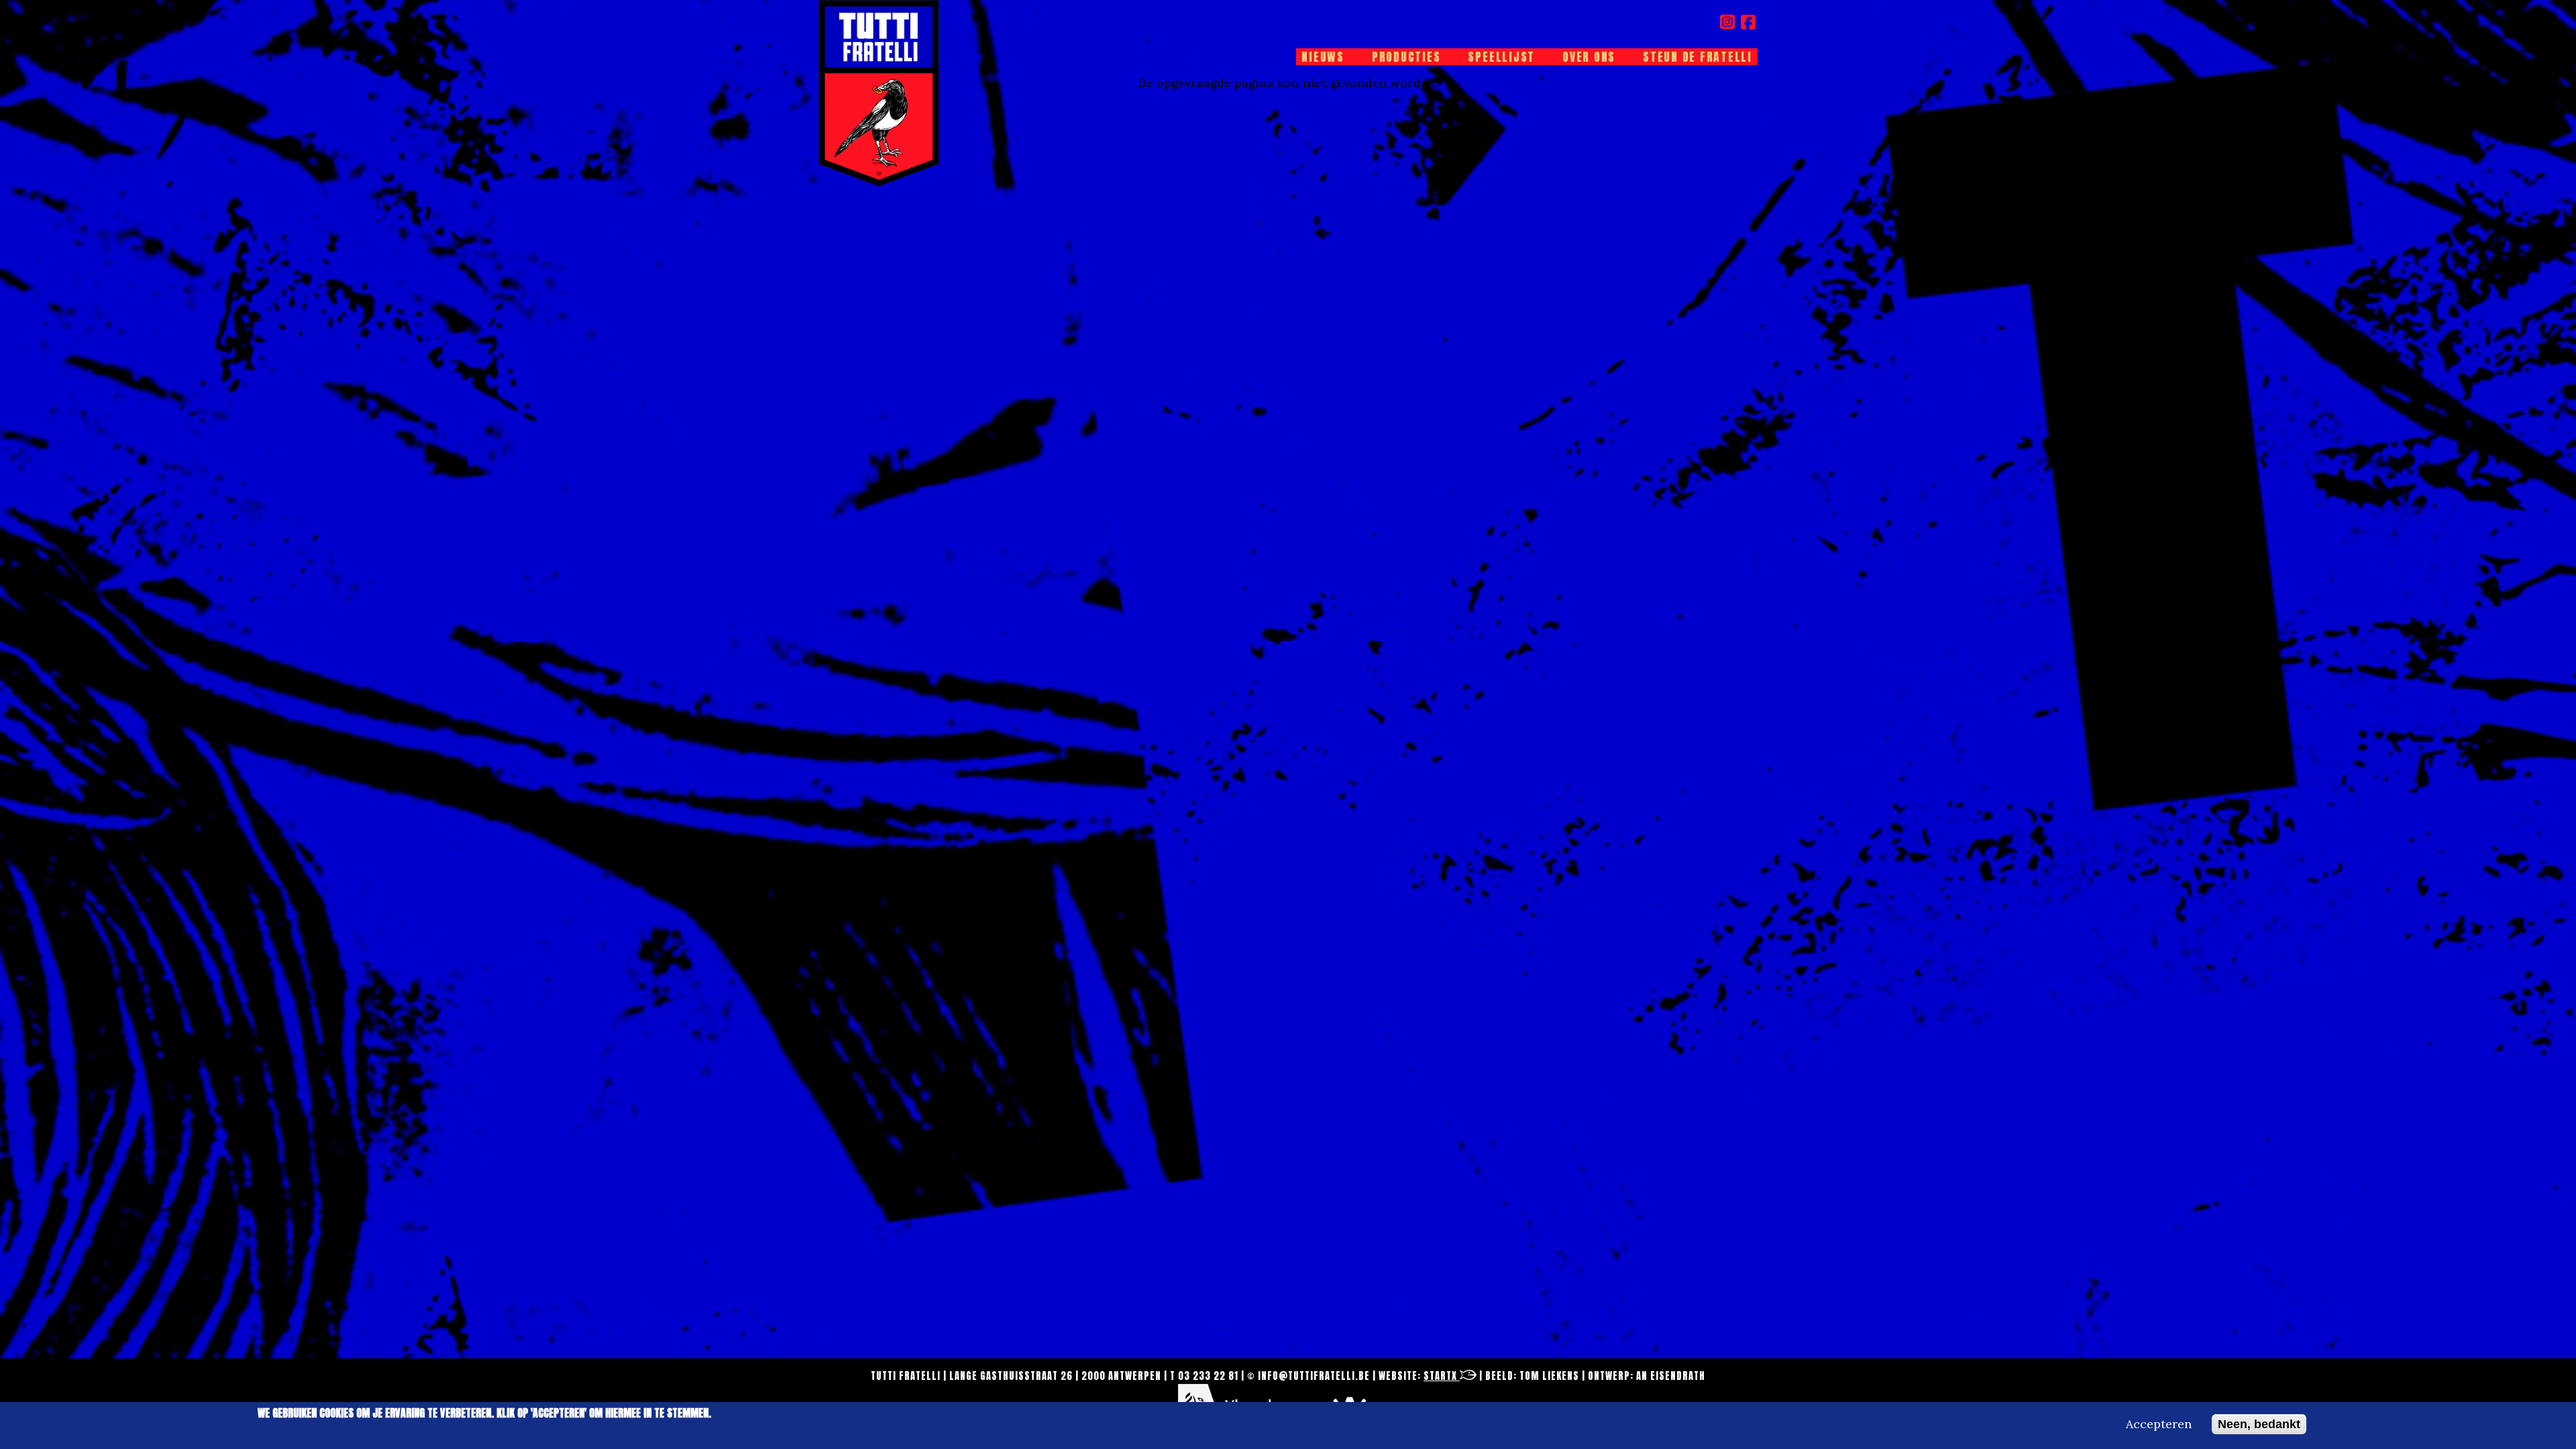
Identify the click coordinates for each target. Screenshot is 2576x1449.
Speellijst (1501, 57)
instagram (1728, 22)
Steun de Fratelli (1698, 57)
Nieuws (1323, 57)
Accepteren (2159, 1424)
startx (1442, 1376)
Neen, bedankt (2259, 1424)
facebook (1749, 22)
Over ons (1589, 57)
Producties (1406, 57)
